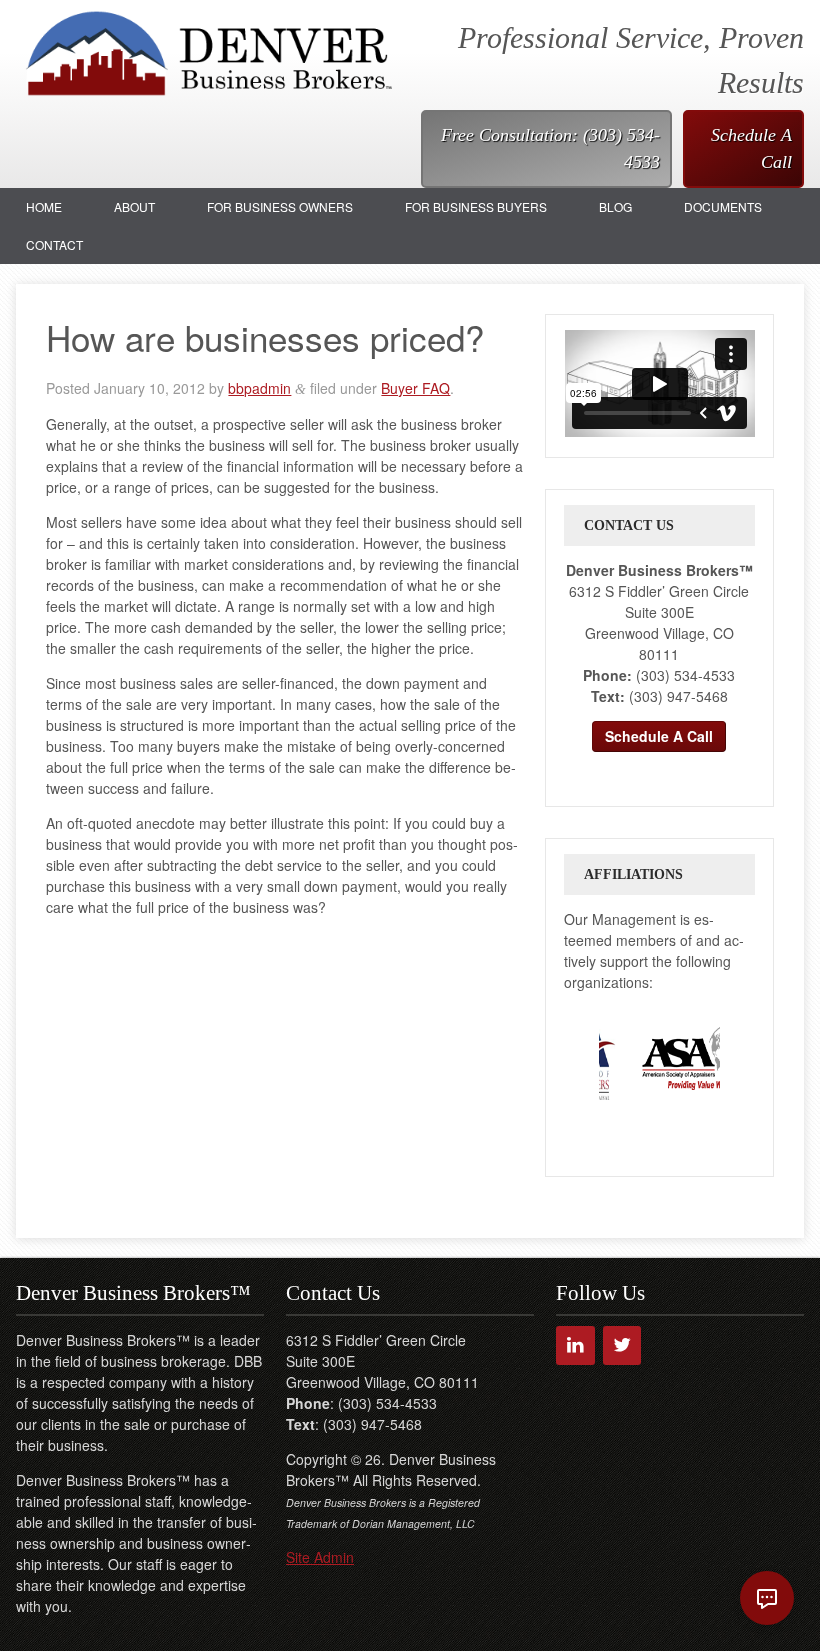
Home (44, 206)
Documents (723, 206)
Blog (615, 206)
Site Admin (320, 1557)
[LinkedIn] (575, 1345)
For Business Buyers (476, 206)
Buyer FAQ (415, 388)
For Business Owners (280, 206)
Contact (54, 244)
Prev (580, 1057)
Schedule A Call (751, 148)
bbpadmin (259, 388)
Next (739, 1057)
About (134, 206)
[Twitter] (622, 1345)
